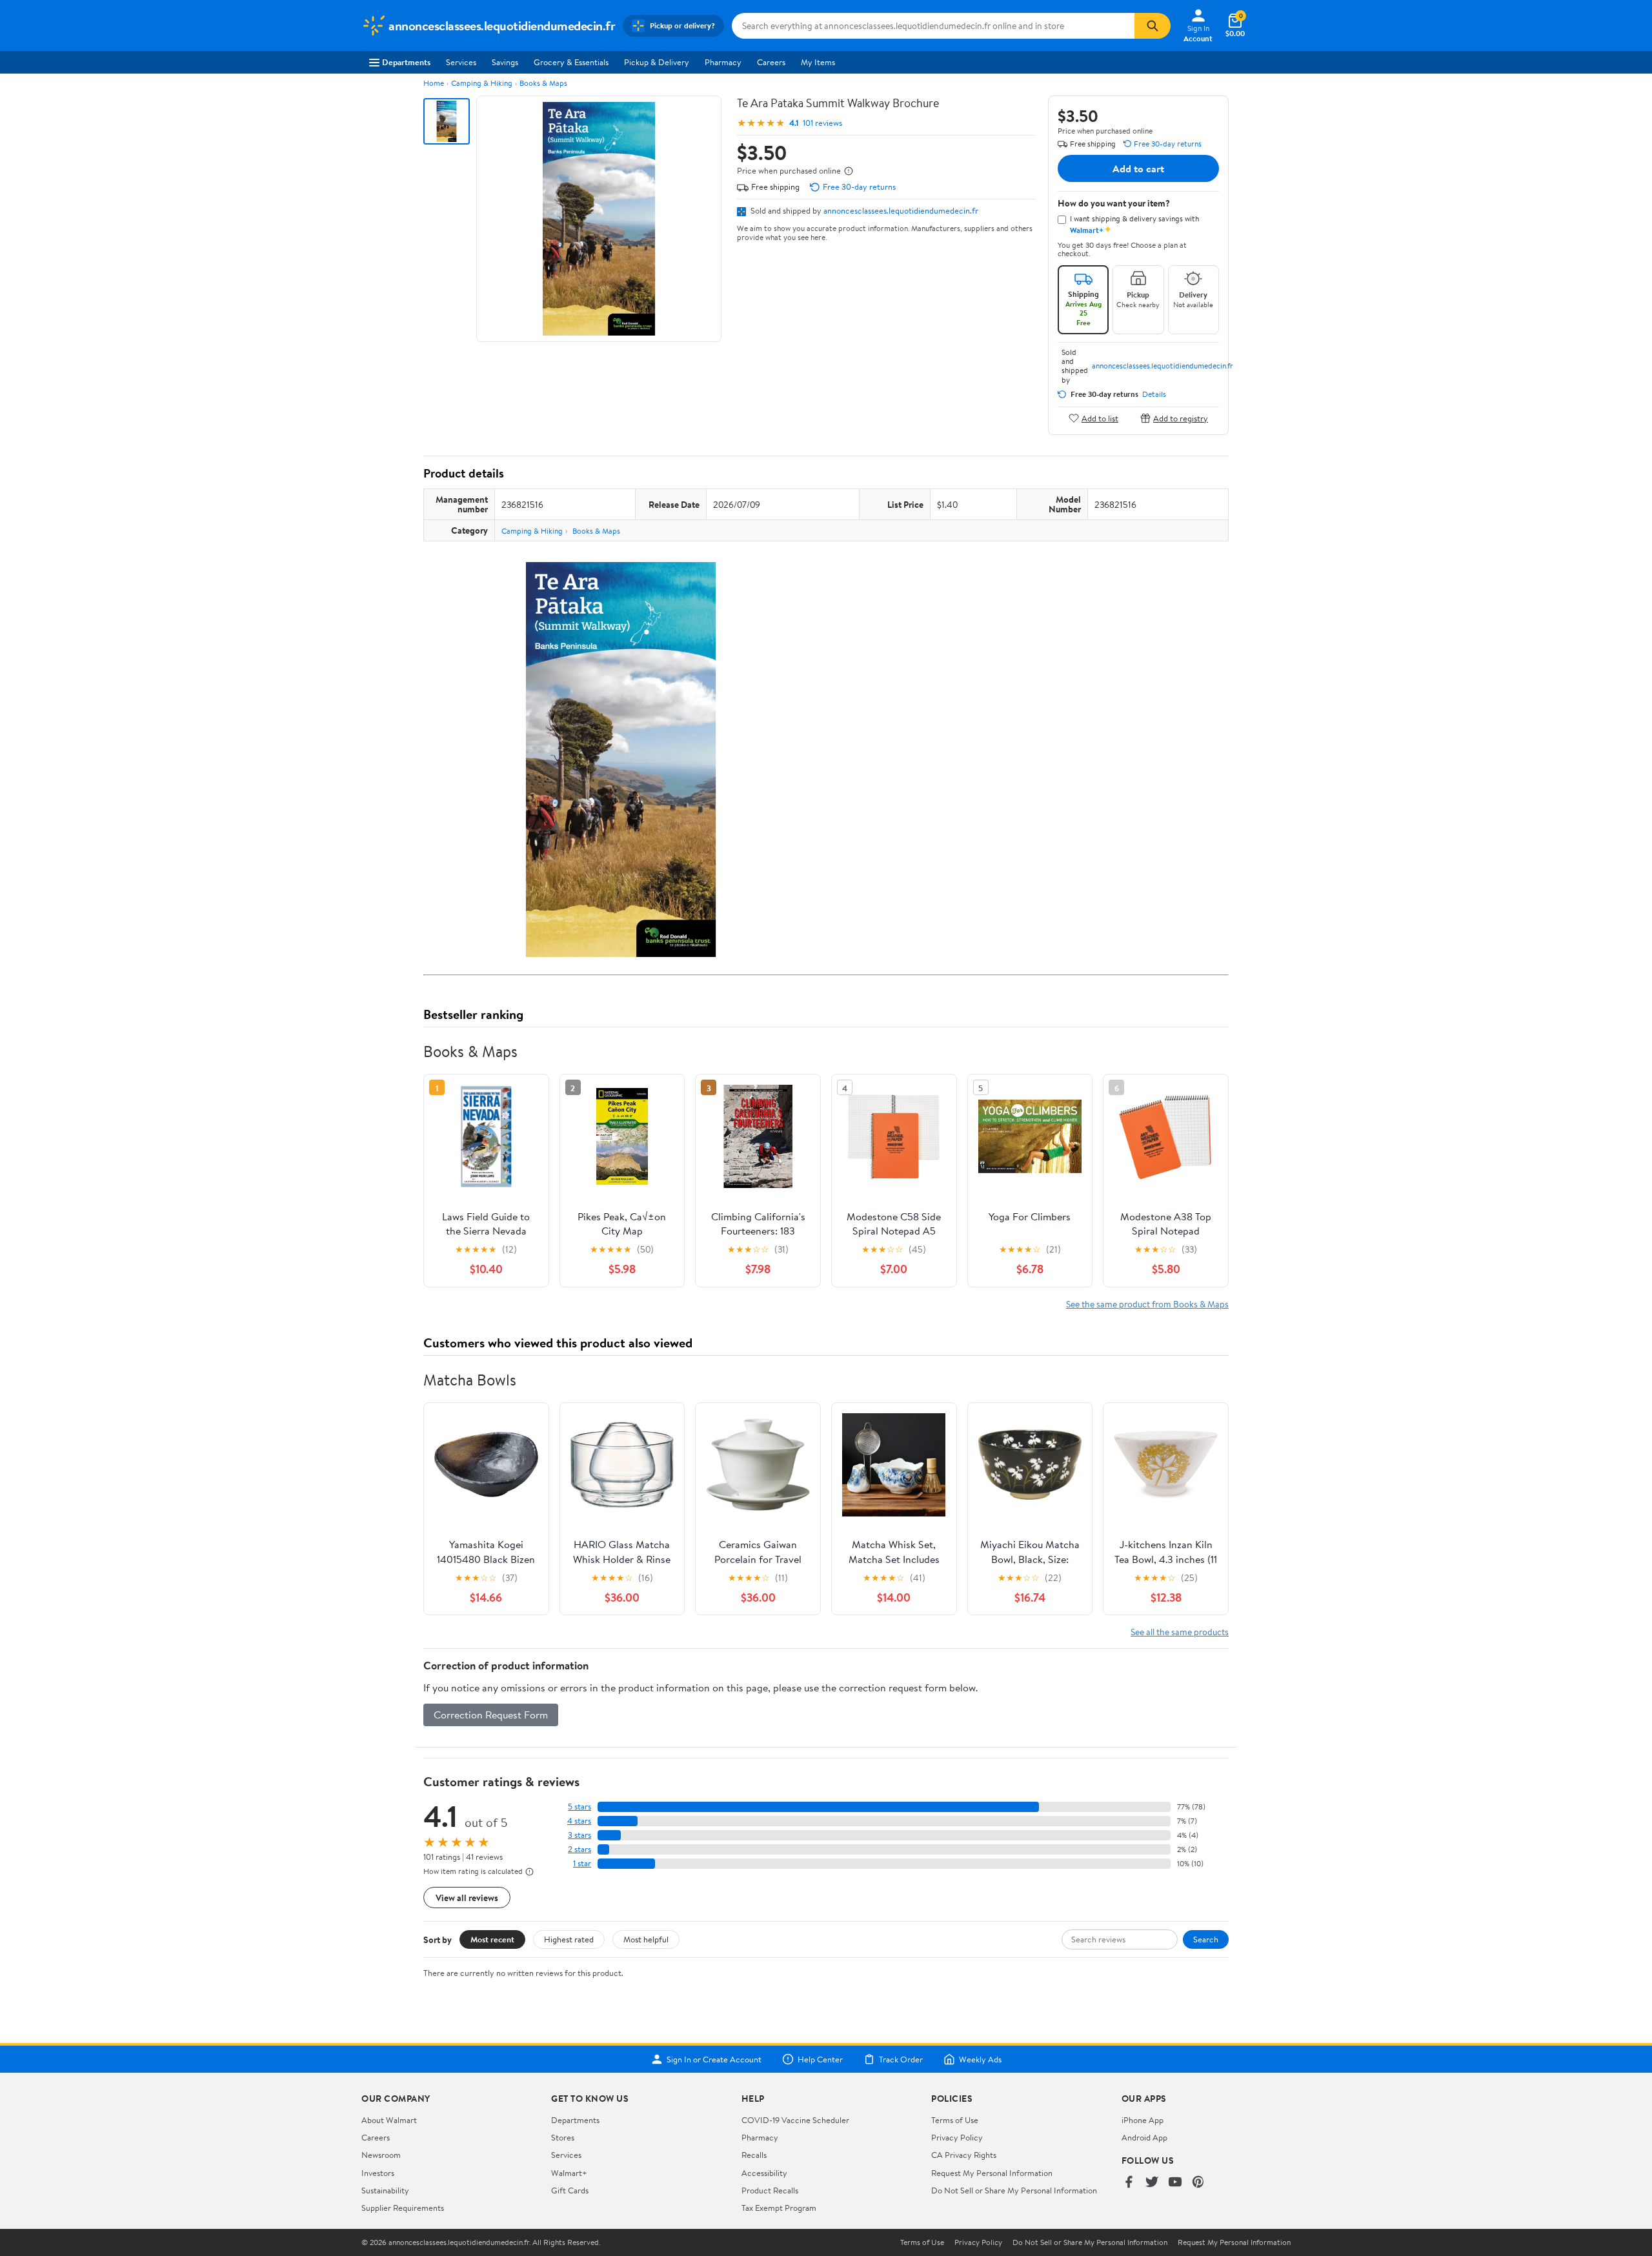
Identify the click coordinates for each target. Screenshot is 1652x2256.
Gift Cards (570, 2190)
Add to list (1100, 418)
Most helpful (646, 1939)
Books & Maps (543, 83)
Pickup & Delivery (657, 62)
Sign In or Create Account (714, 2059)
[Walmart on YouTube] (1175, 2183)
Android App (1144, 2137)
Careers (771, 62)
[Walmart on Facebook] (1129, 2183)
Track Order (901, 2059)
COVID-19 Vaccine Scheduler (795, 2120)
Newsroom (381, 2155)
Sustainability (385, 2190)
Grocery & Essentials (571, 62)
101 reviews (822, 123)
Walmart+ (569, 2173)
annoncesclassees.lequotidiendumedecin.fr (901, 210)
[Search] (1153, 26)
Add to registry (1181, 418)
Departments (406, 62)
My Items (818, 62)
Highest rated (569, 1939)
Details (1154, 394)
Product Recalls (770, 2190)
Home (434, 83)
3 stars (579, 1835)
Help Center (820, 2059)
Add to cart (1138, 168)
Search (1206, 1939)
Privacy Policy (957, 2137)
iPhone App (1143, 2120)
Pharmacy (723, 62)
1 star (582, 1863)
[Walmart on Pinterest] (1198, 2183)
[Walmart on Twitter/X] (1152, 2183)
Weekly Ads (980, 2059)
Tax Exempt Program (779, 2208)
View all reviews (467, 1898)
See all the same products (1180, 1632)
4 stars (579, 1821)
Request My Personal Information (992, 2173)
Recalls (754, 2155)
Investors (378, 2173)
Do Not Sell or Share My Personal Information (1014, 2190)
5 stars (579, 1807)
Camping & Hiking (482, 83)
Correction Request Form (491, 1715)
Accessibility (764, 2173)
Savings (505, 62)
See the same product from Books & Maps (1147, 1304)
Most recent (492, 1939)
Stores (563, 2137)
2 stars (579, 1849)
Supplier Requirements (403, 2208)
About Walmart (389, 2120)
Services (461, 62)
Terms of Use (955, 2120)
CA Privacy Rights (964, 2155)
